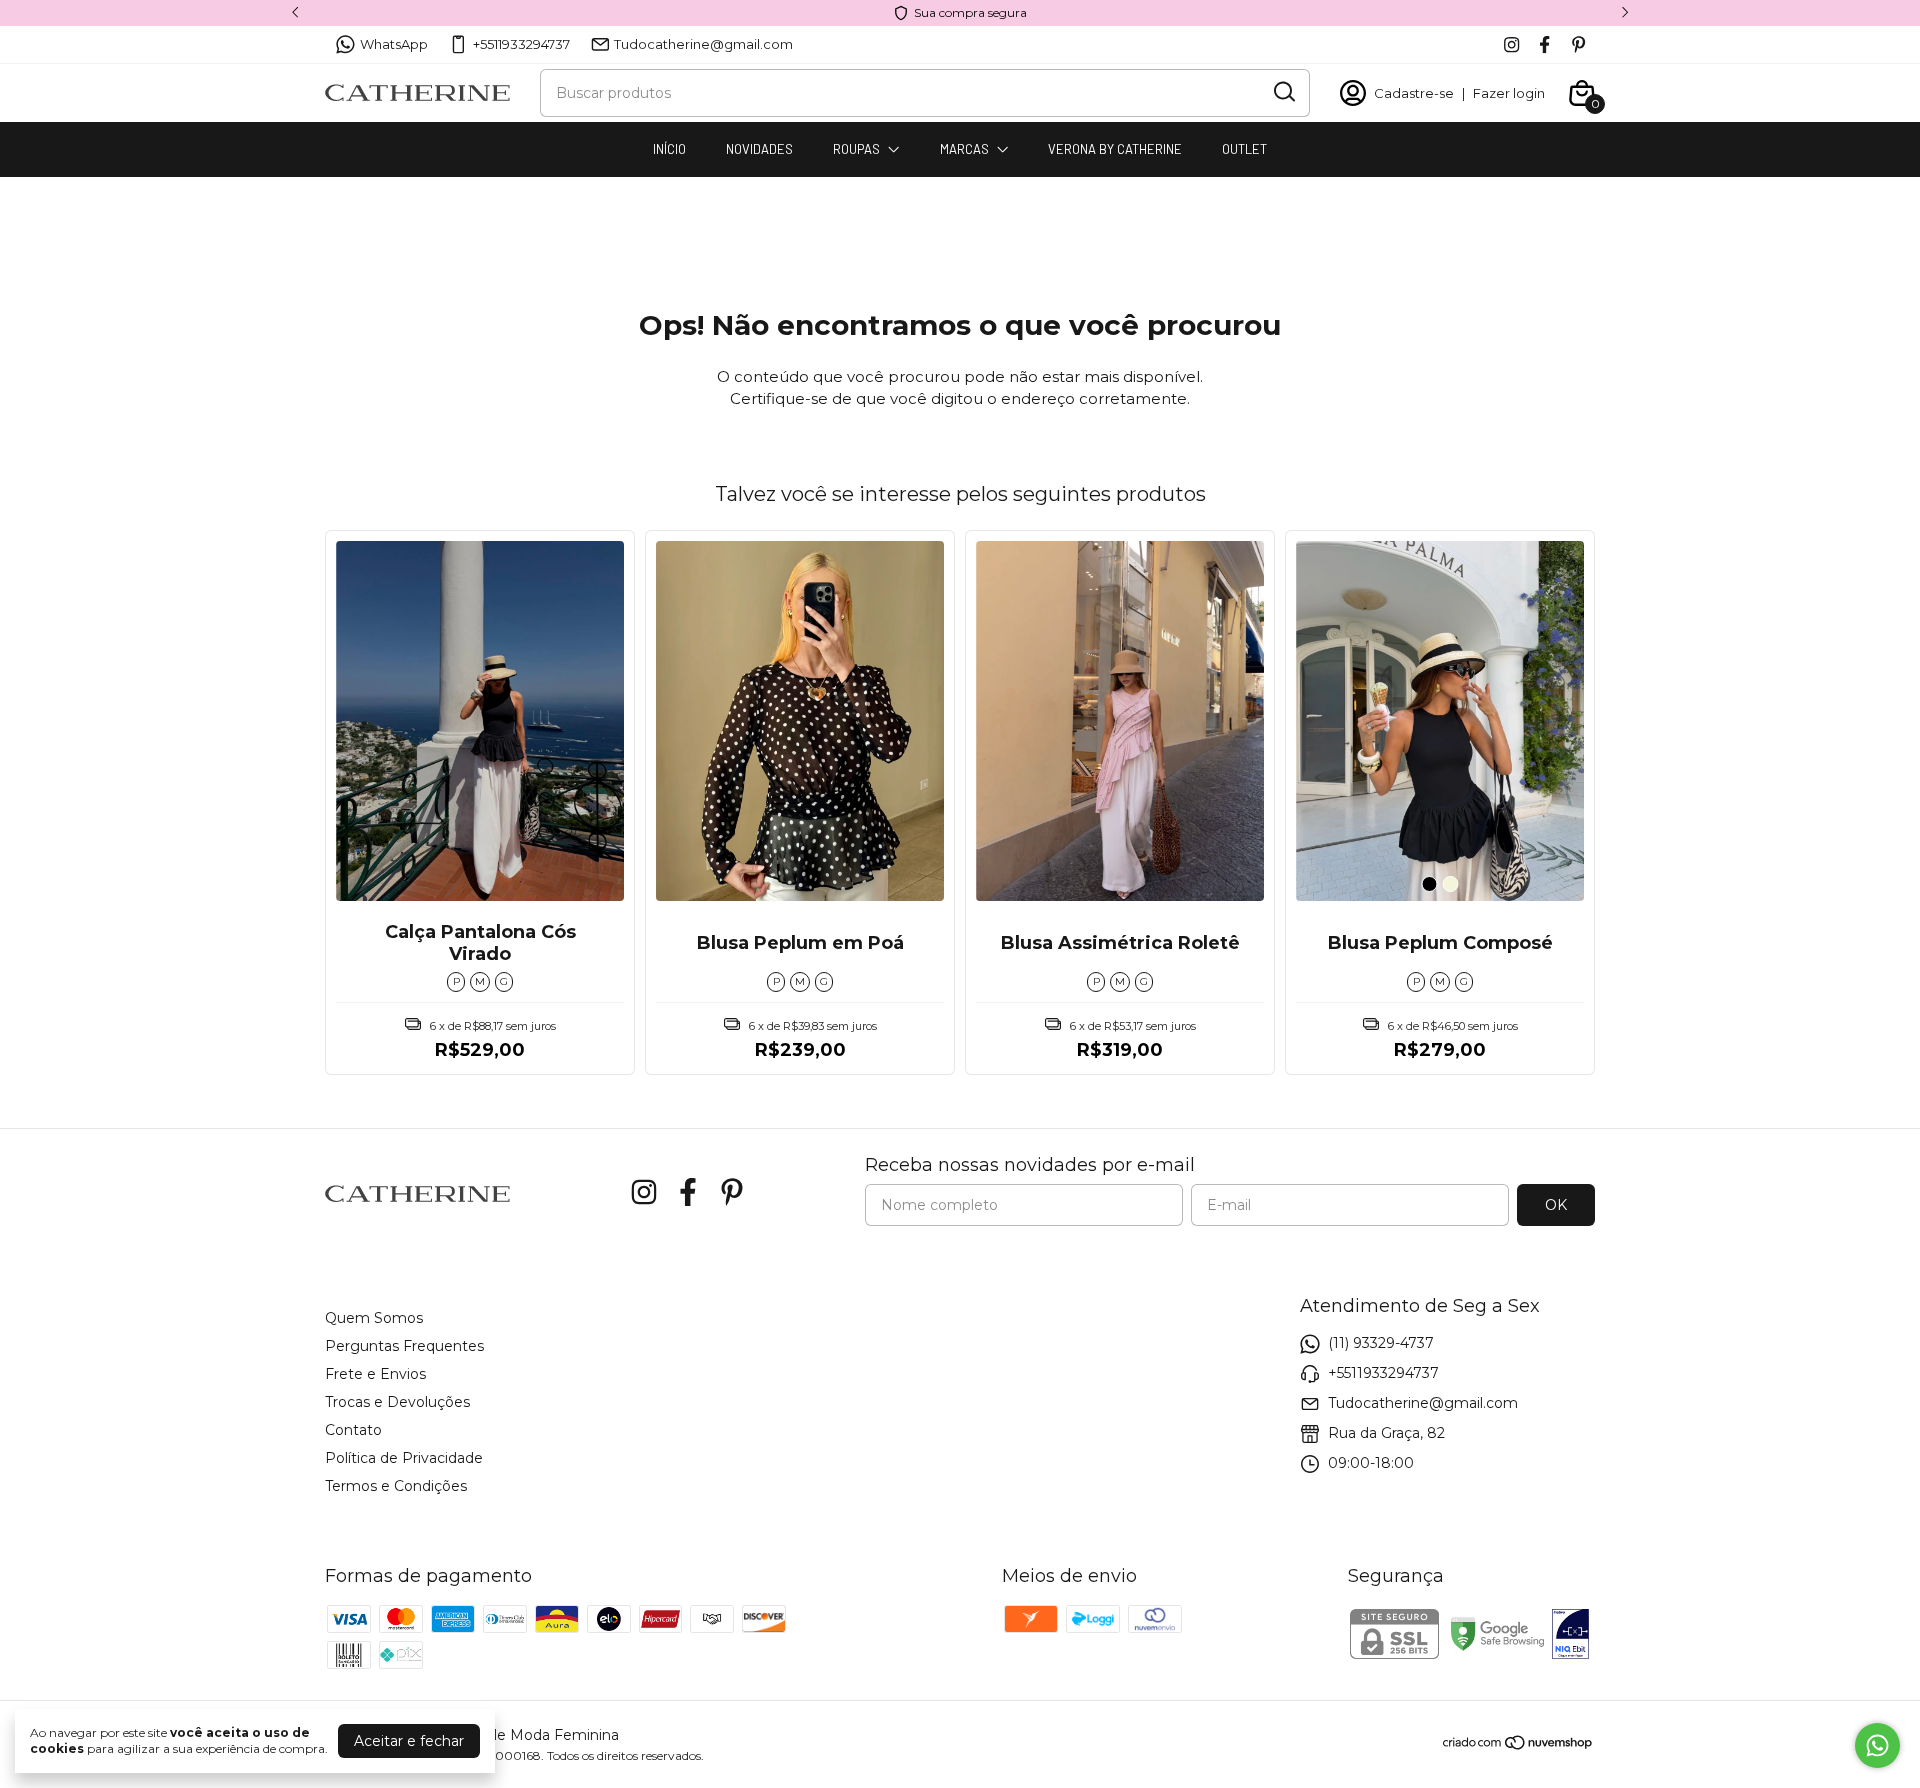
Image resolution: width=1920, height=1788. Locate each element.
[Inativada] (1570, 1636)
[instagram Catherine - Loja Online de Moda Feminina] (1511, 44)
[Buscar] (1283, 92)
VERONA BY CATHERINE (1115, 149)
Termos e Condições (396, 1486)
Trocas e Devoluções (397, 1402)
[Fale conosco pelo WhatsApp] (1877, 1745)
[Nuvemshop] (1518, 1746)
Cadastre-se (1414, 93)
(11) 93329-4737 (1381, 1343)
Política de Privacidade (404, 1458)
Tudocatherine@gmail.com (703, 44)
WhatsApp (394, 44)
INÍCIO (669, 149)
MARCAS (964, 149)
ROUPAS (856, 149)
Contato (353, 1430)
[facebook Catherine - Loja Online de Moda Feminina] (1544, 44)
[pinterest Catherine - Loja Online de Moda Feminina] (1578, 44)
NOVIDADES (759, 149)
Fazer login (1509, 93)
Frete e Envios (375, 1374)
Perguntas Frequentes (404, 1346)
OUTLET (1244, 149)
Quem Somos (374, 1318)
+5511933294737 (521, 44)
